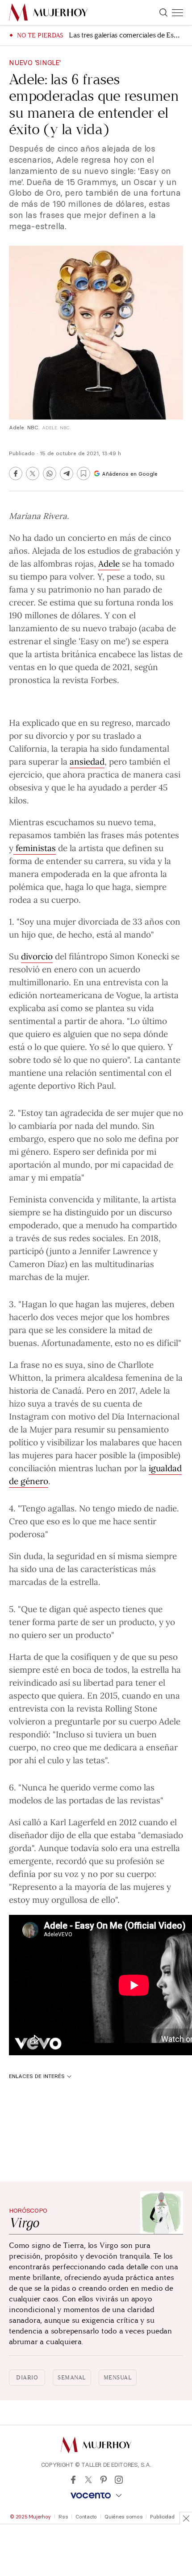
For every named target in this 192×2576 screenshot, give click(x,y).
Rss (63, 2517)
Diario (27, 2378)
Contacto (86, 2517)
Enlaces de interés (37, 2076)
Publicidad (162, 2517)
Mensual (118, 2378)
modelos (25, 1800)
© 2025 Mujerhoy (30, 2517)
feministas (35, 848)
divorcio (37, 956)
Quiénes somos (123, 2517)
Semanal (72, 2378)
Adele (109, 563)
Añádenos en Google (130, 474)
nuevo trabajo (110, 628)
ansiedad (87, 761)
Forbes (104, 679)
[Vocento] (96, 2496)
